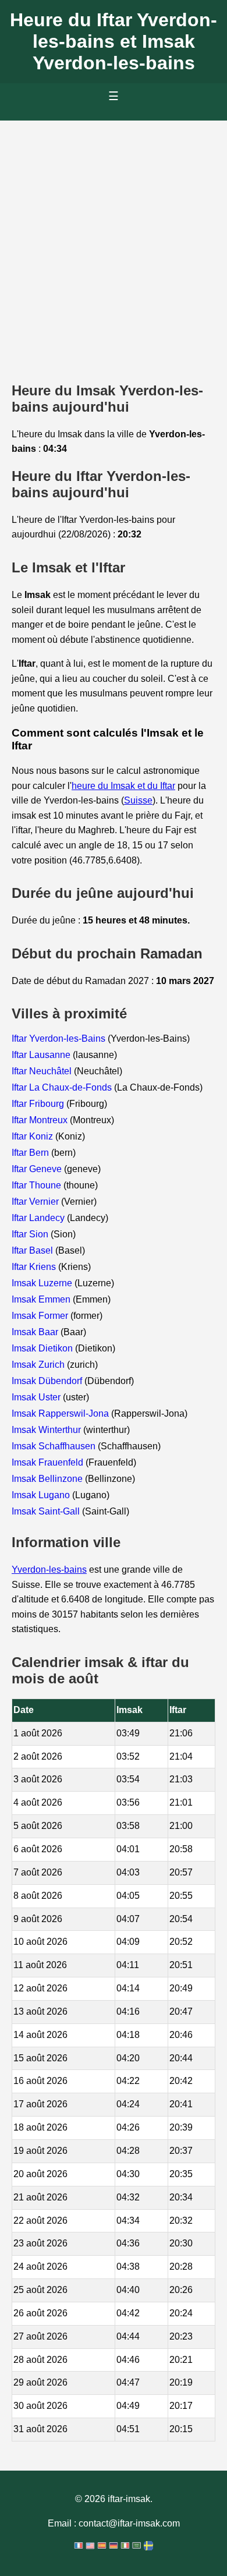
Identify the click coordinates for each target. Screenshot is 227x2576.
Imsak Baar (36, 1332)
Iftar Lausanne (42, 1055)
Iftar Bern (31, 1153)
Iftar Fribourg (39, 1104)
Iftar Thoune (38, 1185)
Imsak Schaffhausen (55, 1446)
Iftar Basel (33, 1250)
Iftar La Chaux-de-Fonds (63, 1087)
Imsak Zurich (39, 1365)
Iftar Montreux (41, 1120)
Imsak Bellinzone (48, 1479)
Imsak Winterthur (47, 1430)
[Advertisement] (114, 240)
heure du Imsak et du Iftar (123, 786)
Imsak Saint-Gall (47, 1511)
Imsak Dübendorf (48, 1381)
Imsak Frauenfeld (49, 1462)
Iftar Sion (31, 1234)
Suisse (138, 800)
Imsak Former (41, 1316)
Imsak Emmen (42, 1299)
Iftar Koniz (33, 1136)
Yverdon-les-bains (49, 1570)
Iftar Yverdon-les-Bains (60, 1038)
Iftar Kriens (35, 1267)
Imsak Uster (37, 1397)
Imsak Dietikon (43, 1348)
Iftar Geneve (38, 1169)
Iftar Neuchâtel (43, 1071)
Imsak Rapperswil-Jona (61, 1413)
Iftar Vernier (36, 1202)
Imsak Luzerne (43, 1283)
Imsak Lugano (42, 1495)
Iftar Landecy (39, 1218)
